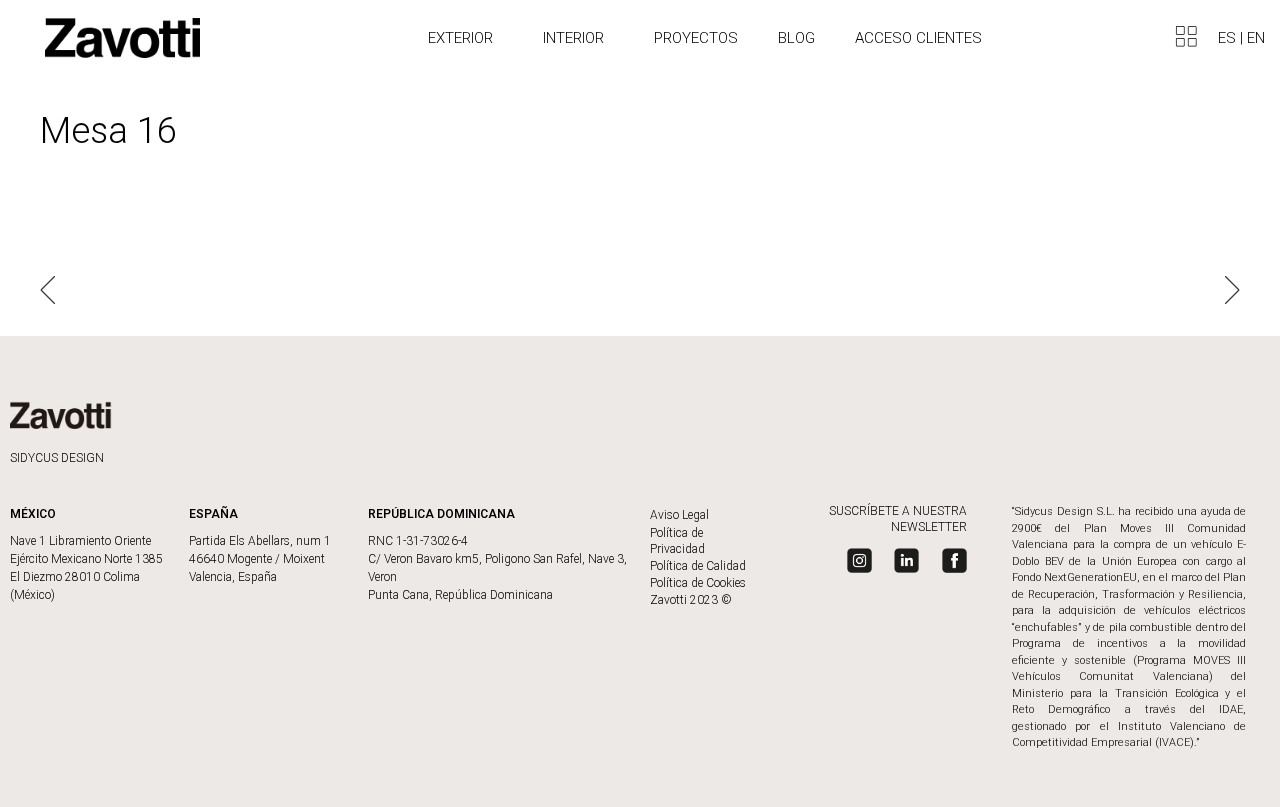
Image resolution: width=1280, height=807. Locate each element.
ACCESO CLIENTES (918, 38)
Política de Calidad (698, 566)
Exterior (460, 38)
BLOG (796, 38)
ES (1229, 38)
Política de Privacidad (677, 541)
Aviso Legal (679, 515)
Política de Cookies (698, 583)
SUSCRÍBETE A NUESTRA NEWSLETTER (898, 519)
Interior (573, 38)
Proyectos (696, 38)
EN (1256, 38)
